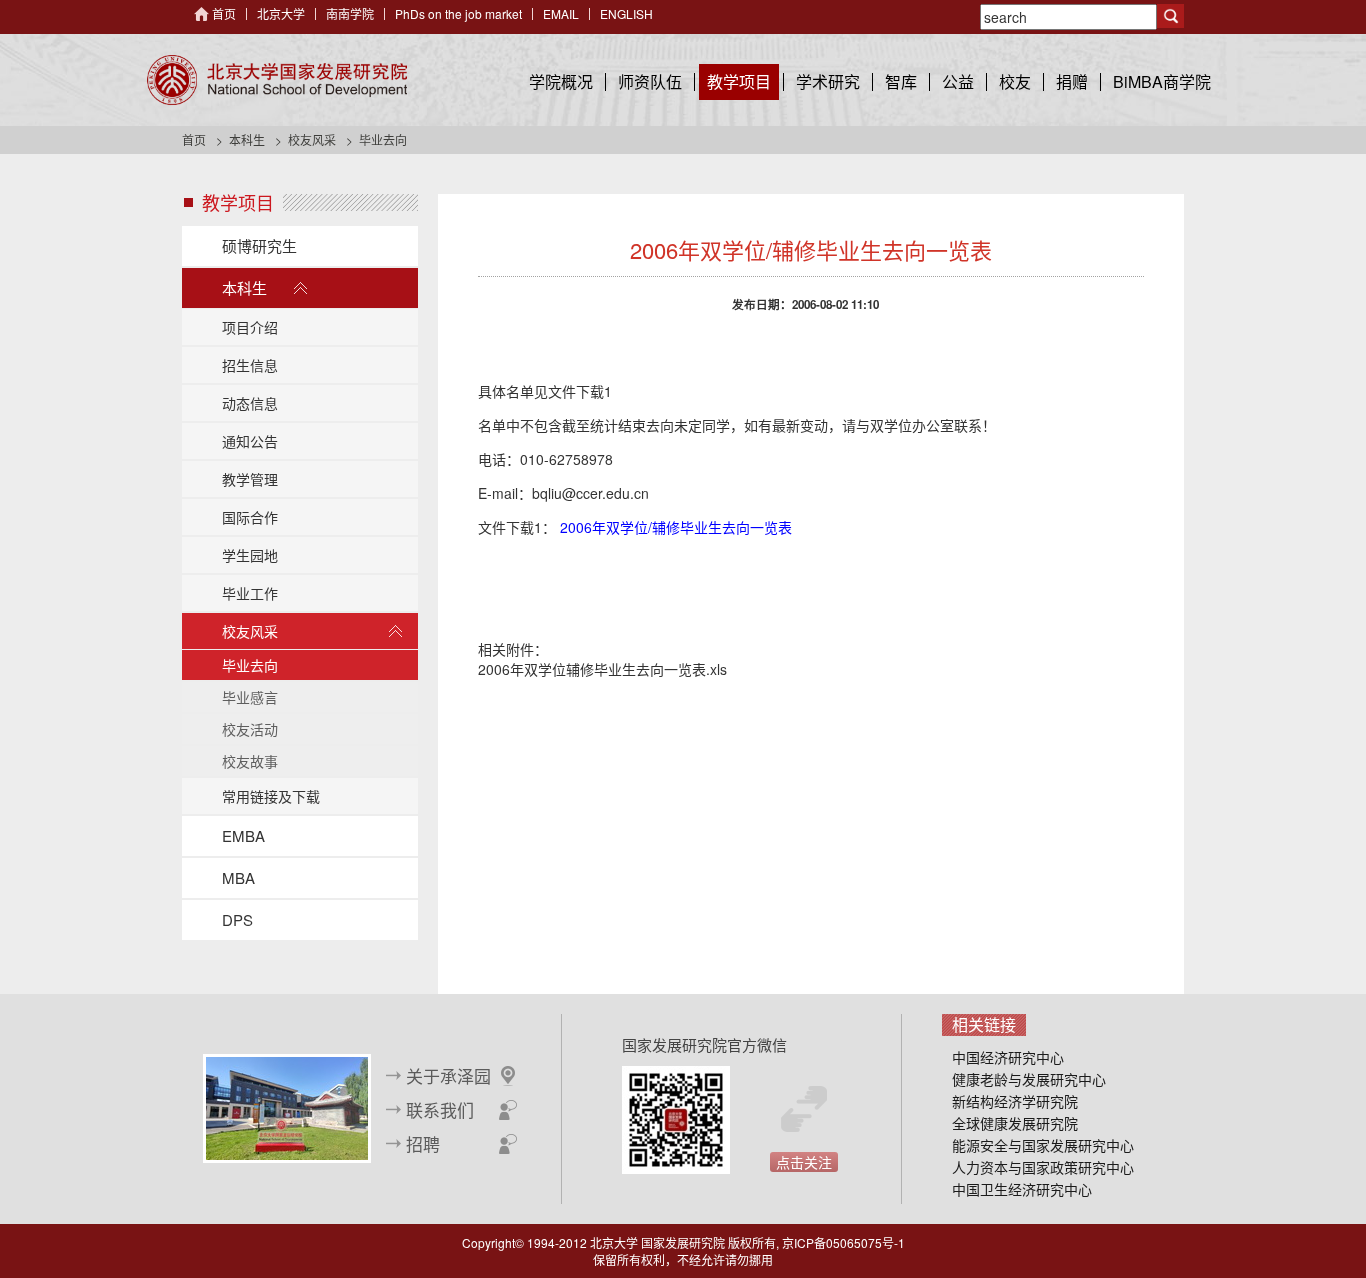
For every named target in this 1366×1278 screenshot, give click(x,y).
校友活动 (250, 729)
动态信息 (250, 403)
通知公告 (250, 441)
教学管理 (250, 479)
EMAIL (561, 13)
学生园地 (250, 555)
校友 (1015, 81)
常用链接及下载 (271, 796)
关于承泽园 (448, 1076)
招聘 (423, 1144)
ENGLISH (626, 13)
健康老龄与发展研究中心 (1029, 1079)
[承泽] (287, 1106)
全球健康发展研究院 (1015, 1123)
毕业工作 (250, 593)
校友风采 (312, 139)
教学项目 (739, 81)
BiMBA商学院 (1162, 81)
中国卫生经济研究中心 (1022, 1189)
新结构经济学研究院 (1015, 1101)
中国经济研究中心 (1008, 1057)
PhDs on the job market (458, 13)
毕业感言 (250, 697)
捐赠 (1072, 81)
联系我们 (440, 1110)
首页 (224, 13)
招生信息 (250, 365)
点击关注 (804, 1162)
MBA (238, 877)
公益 (958, 81)
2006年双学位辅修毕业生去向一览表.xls (602, 669)
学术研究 (828, 81)
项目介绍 (250, 327)
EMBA (243, 835)
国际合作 (250, 517)
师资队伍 (650, 81)
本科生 (247, 139)
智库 (901, 81)
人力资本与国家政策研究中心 (1043, 1167)
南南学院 (350, 13)
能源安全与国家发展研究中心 (1043, 1145)
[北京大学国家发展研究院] (277, 80)
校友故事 (250, 761)
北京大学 (281, 13)
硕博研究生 (259, 245)
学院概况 (561, 81)
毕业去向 (250, 665)
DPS (237, 919)
